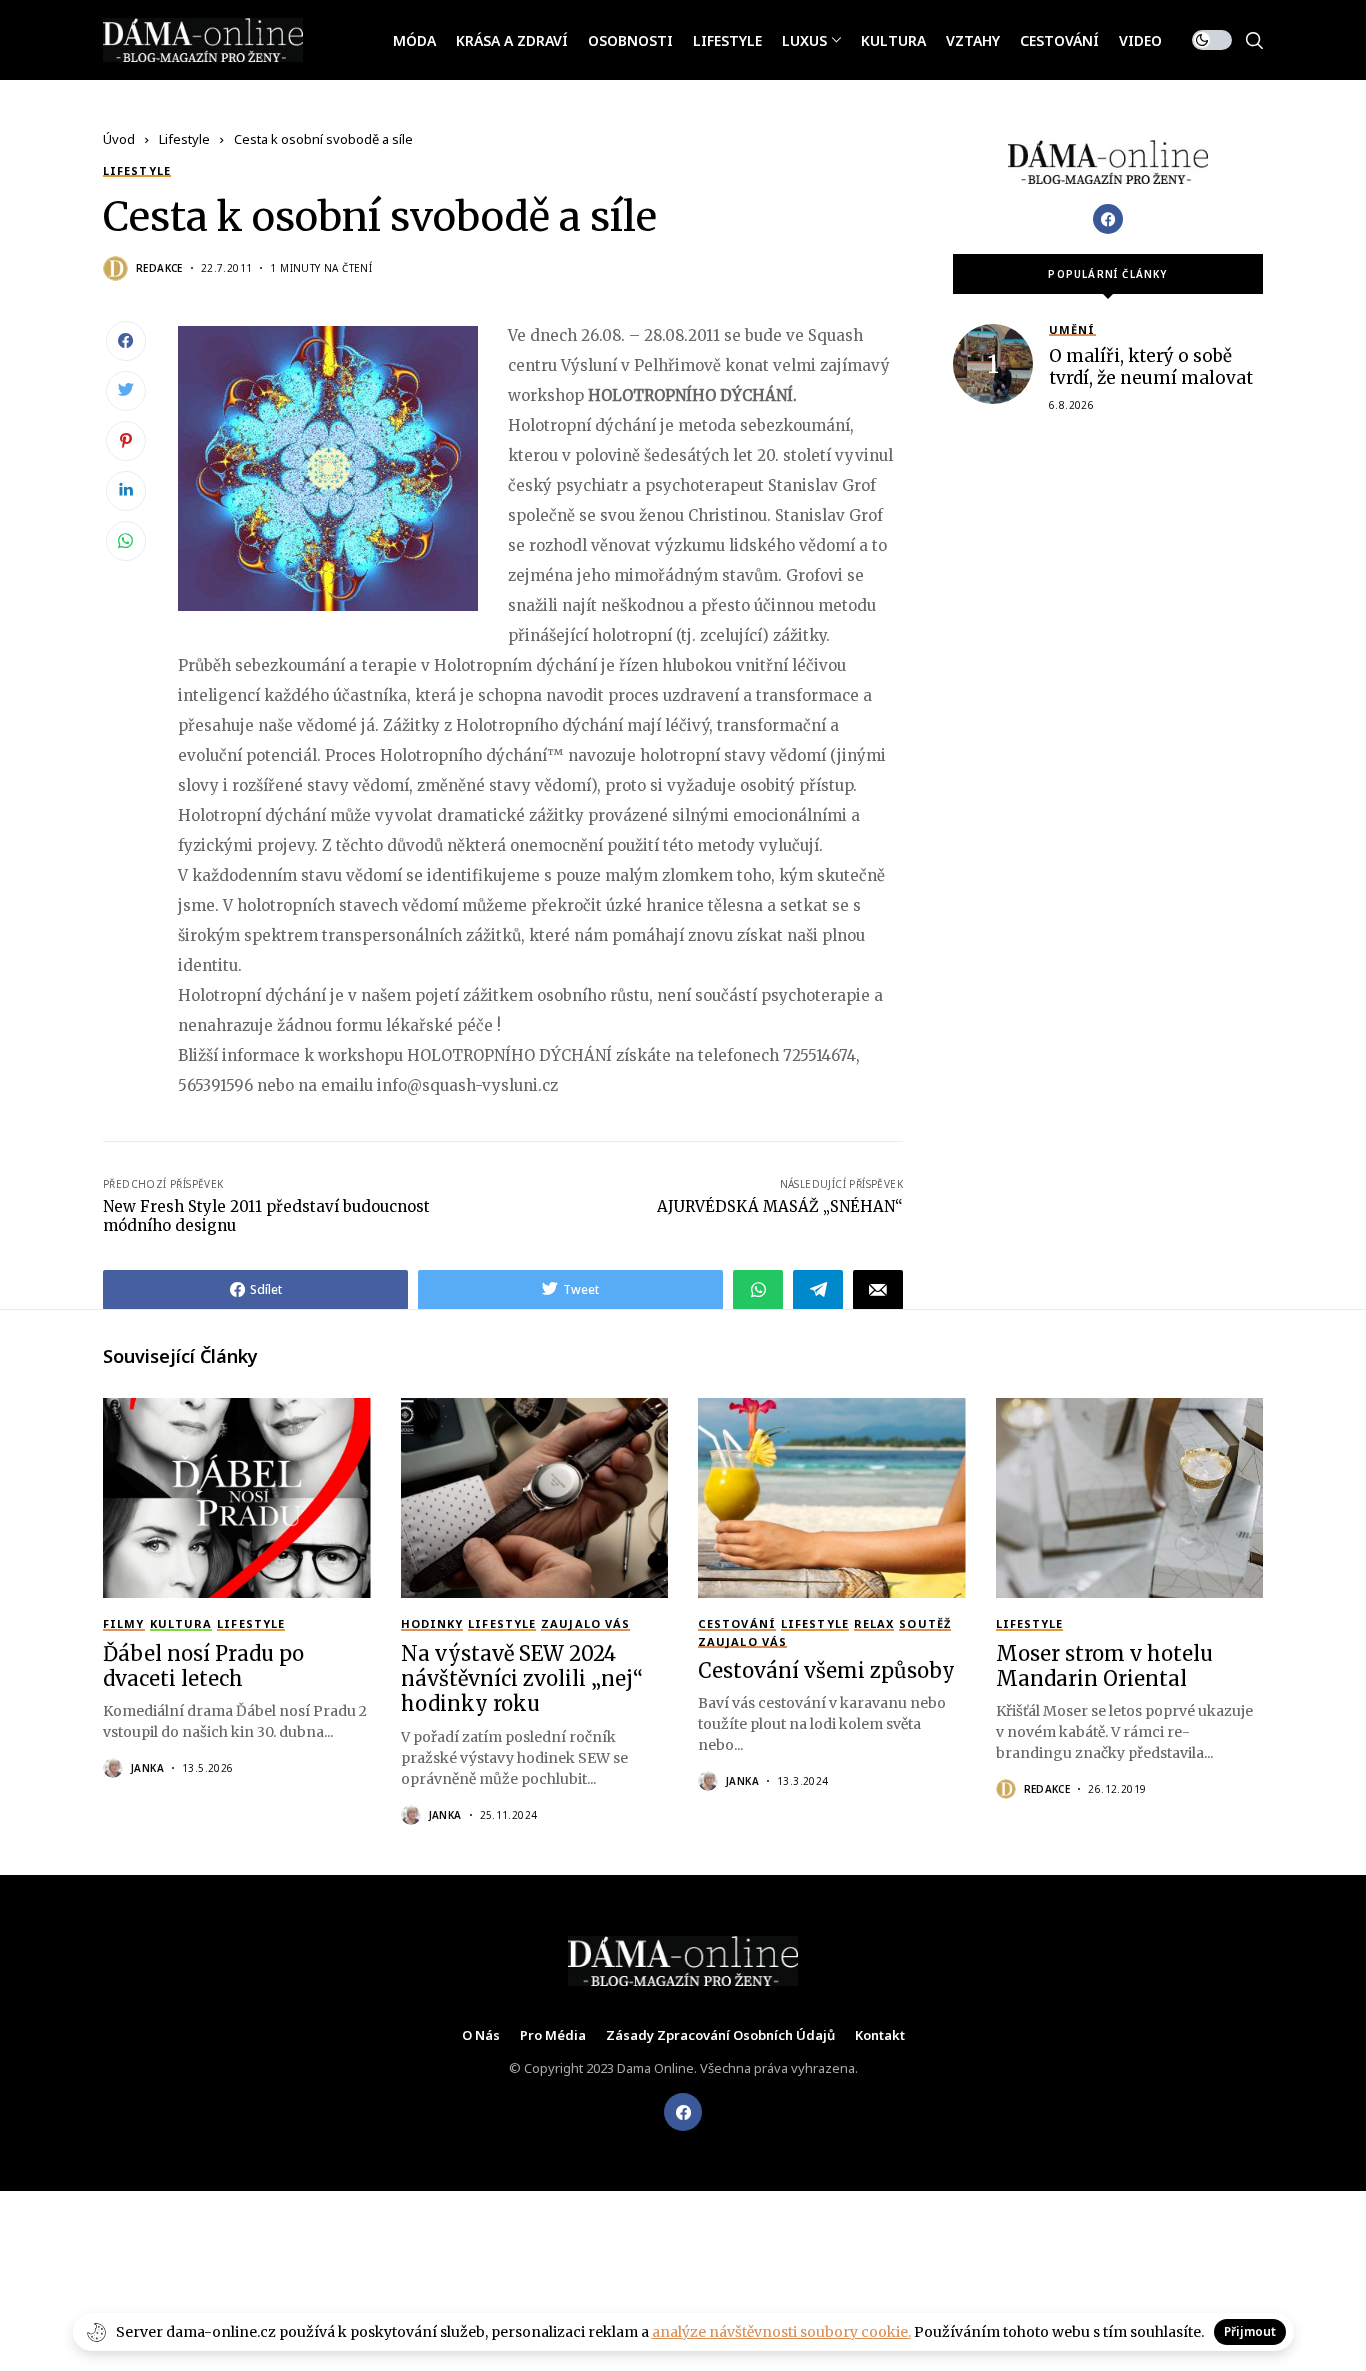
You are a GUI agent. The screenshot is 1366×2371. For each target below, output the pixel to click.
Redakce (159, 268)
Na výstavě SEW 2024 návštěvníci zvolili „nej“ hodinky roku (522, 1679)
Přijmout (1250, 2331)
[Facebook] (1108, 219)
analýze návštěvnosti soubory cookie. (781, 2332)
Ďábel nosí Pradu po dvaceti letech (203, 1666)
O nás (481, 2036)
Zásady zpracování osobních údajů (720, 2036)
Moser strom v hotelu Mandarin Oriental (1104, 1666)
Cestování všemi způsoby (826, 1670)
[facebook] (683, 2112)
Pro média (553, 2036)
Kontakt (880, 2036)
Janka (147, 1768)
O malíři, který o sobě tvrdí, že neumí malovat (1151, 367)
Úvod (119, 139)
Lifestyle (184, 139)
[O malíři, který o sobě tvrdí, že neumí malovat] (993, 364)
